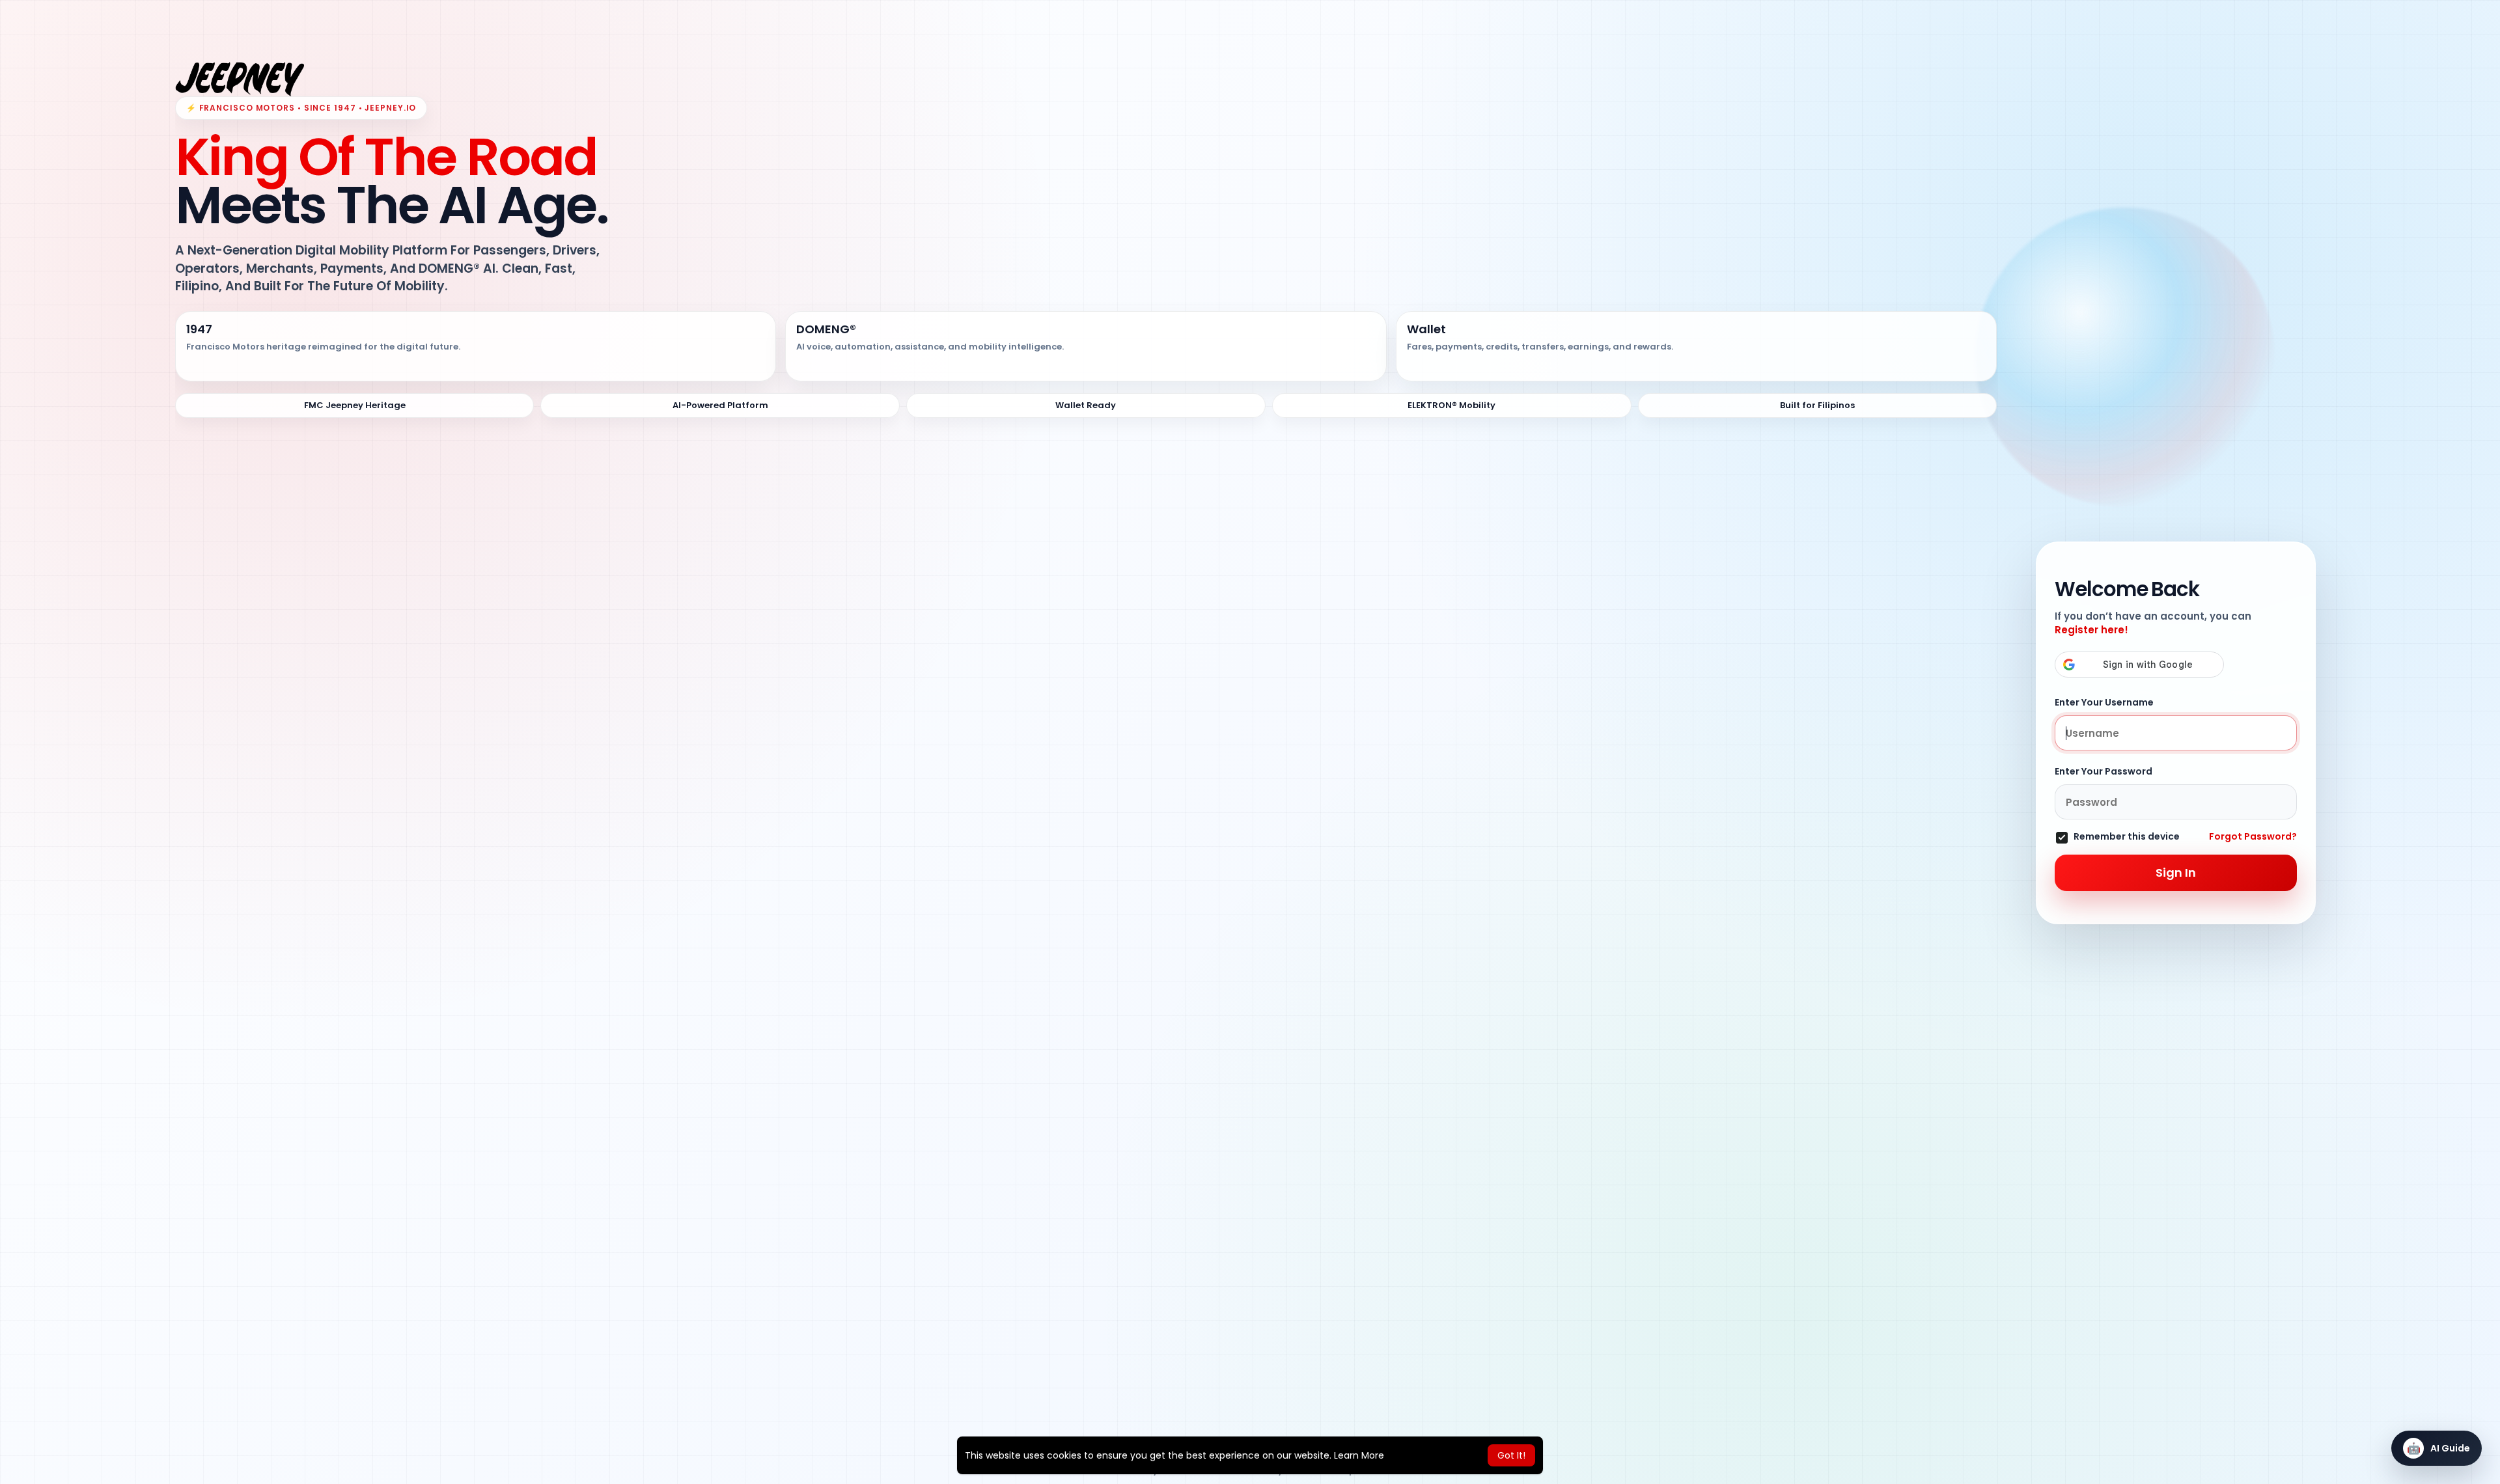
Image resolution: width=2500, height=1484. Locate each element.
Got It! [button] (1511, 1455)
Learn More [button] (1359, 1455)
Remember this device (2127, 837)
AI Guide (2439, 1448)
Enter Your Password (2104, 771)
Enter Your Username (2104, 702)
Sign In (2176, 873)
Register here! (2091, 630)
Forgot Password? (2253, 836)
